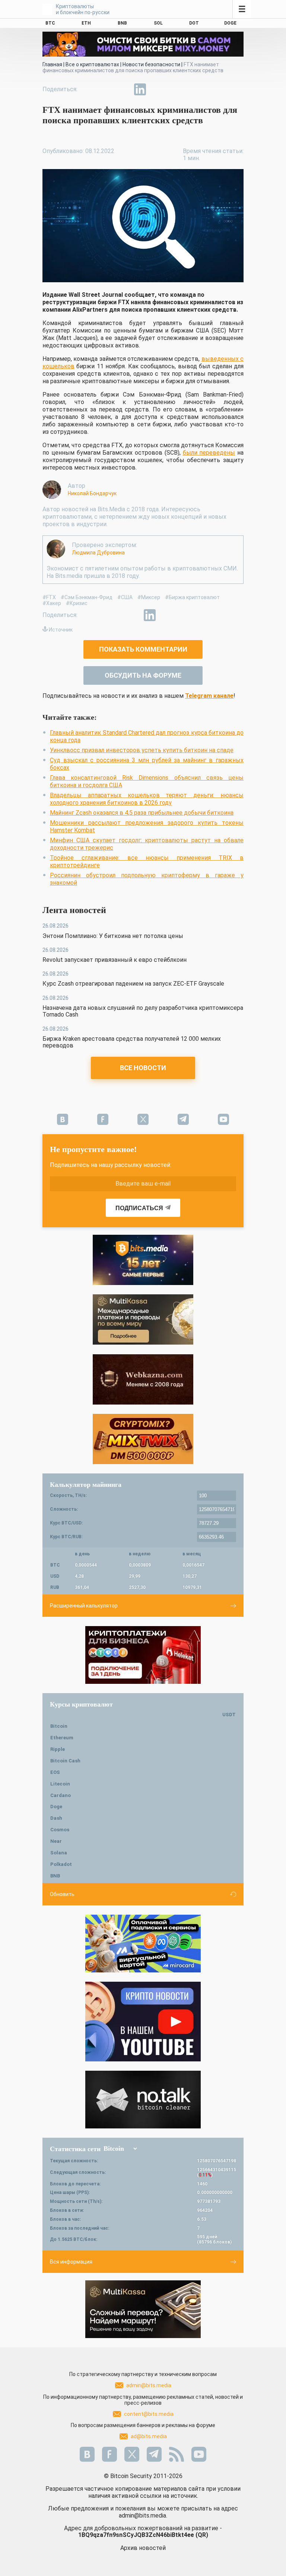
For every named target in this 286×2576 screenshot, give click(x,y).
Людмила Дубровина (98, 553)
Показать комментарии (143, 649)
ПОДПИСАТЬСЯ (139, 1208)
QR (202, 2535)
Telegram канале (209, 696)
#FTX (49, 597)
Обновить (62, 1894)
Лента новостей (74, 910)
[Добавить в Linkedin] (140, 89)
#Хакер (52, 603)
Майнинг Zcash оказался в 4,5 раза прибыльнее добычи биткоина (142, 813)
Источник (61, 630)
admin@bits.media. (143, 2515)
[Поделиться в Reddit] (174, 89)
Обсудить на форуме (143, 675)
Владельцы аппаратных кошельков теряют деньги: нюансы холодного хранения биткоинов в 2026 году (147, 799)
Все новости (143, 1068)
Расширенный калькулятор (84, 1606)
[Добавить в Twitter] (106, 89)
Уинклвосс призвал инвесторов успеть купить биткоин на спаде (142, 750)
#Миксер (149, 597)
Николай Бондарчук (92, 493)
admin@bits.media (149, 2385)
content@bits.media (149, 2414)
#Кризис (77, 603)
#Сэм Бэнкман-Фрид (87, 597)
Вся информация (71, 2262)
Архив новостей (143, 2548)
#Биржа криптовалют (192, 597)
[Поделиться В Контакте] (157, 89)
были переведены (209, 453)
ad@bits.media (149, 2436)
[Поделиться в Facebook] (89, 89)
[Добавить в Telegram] (123, 89)
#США (125, 597)
